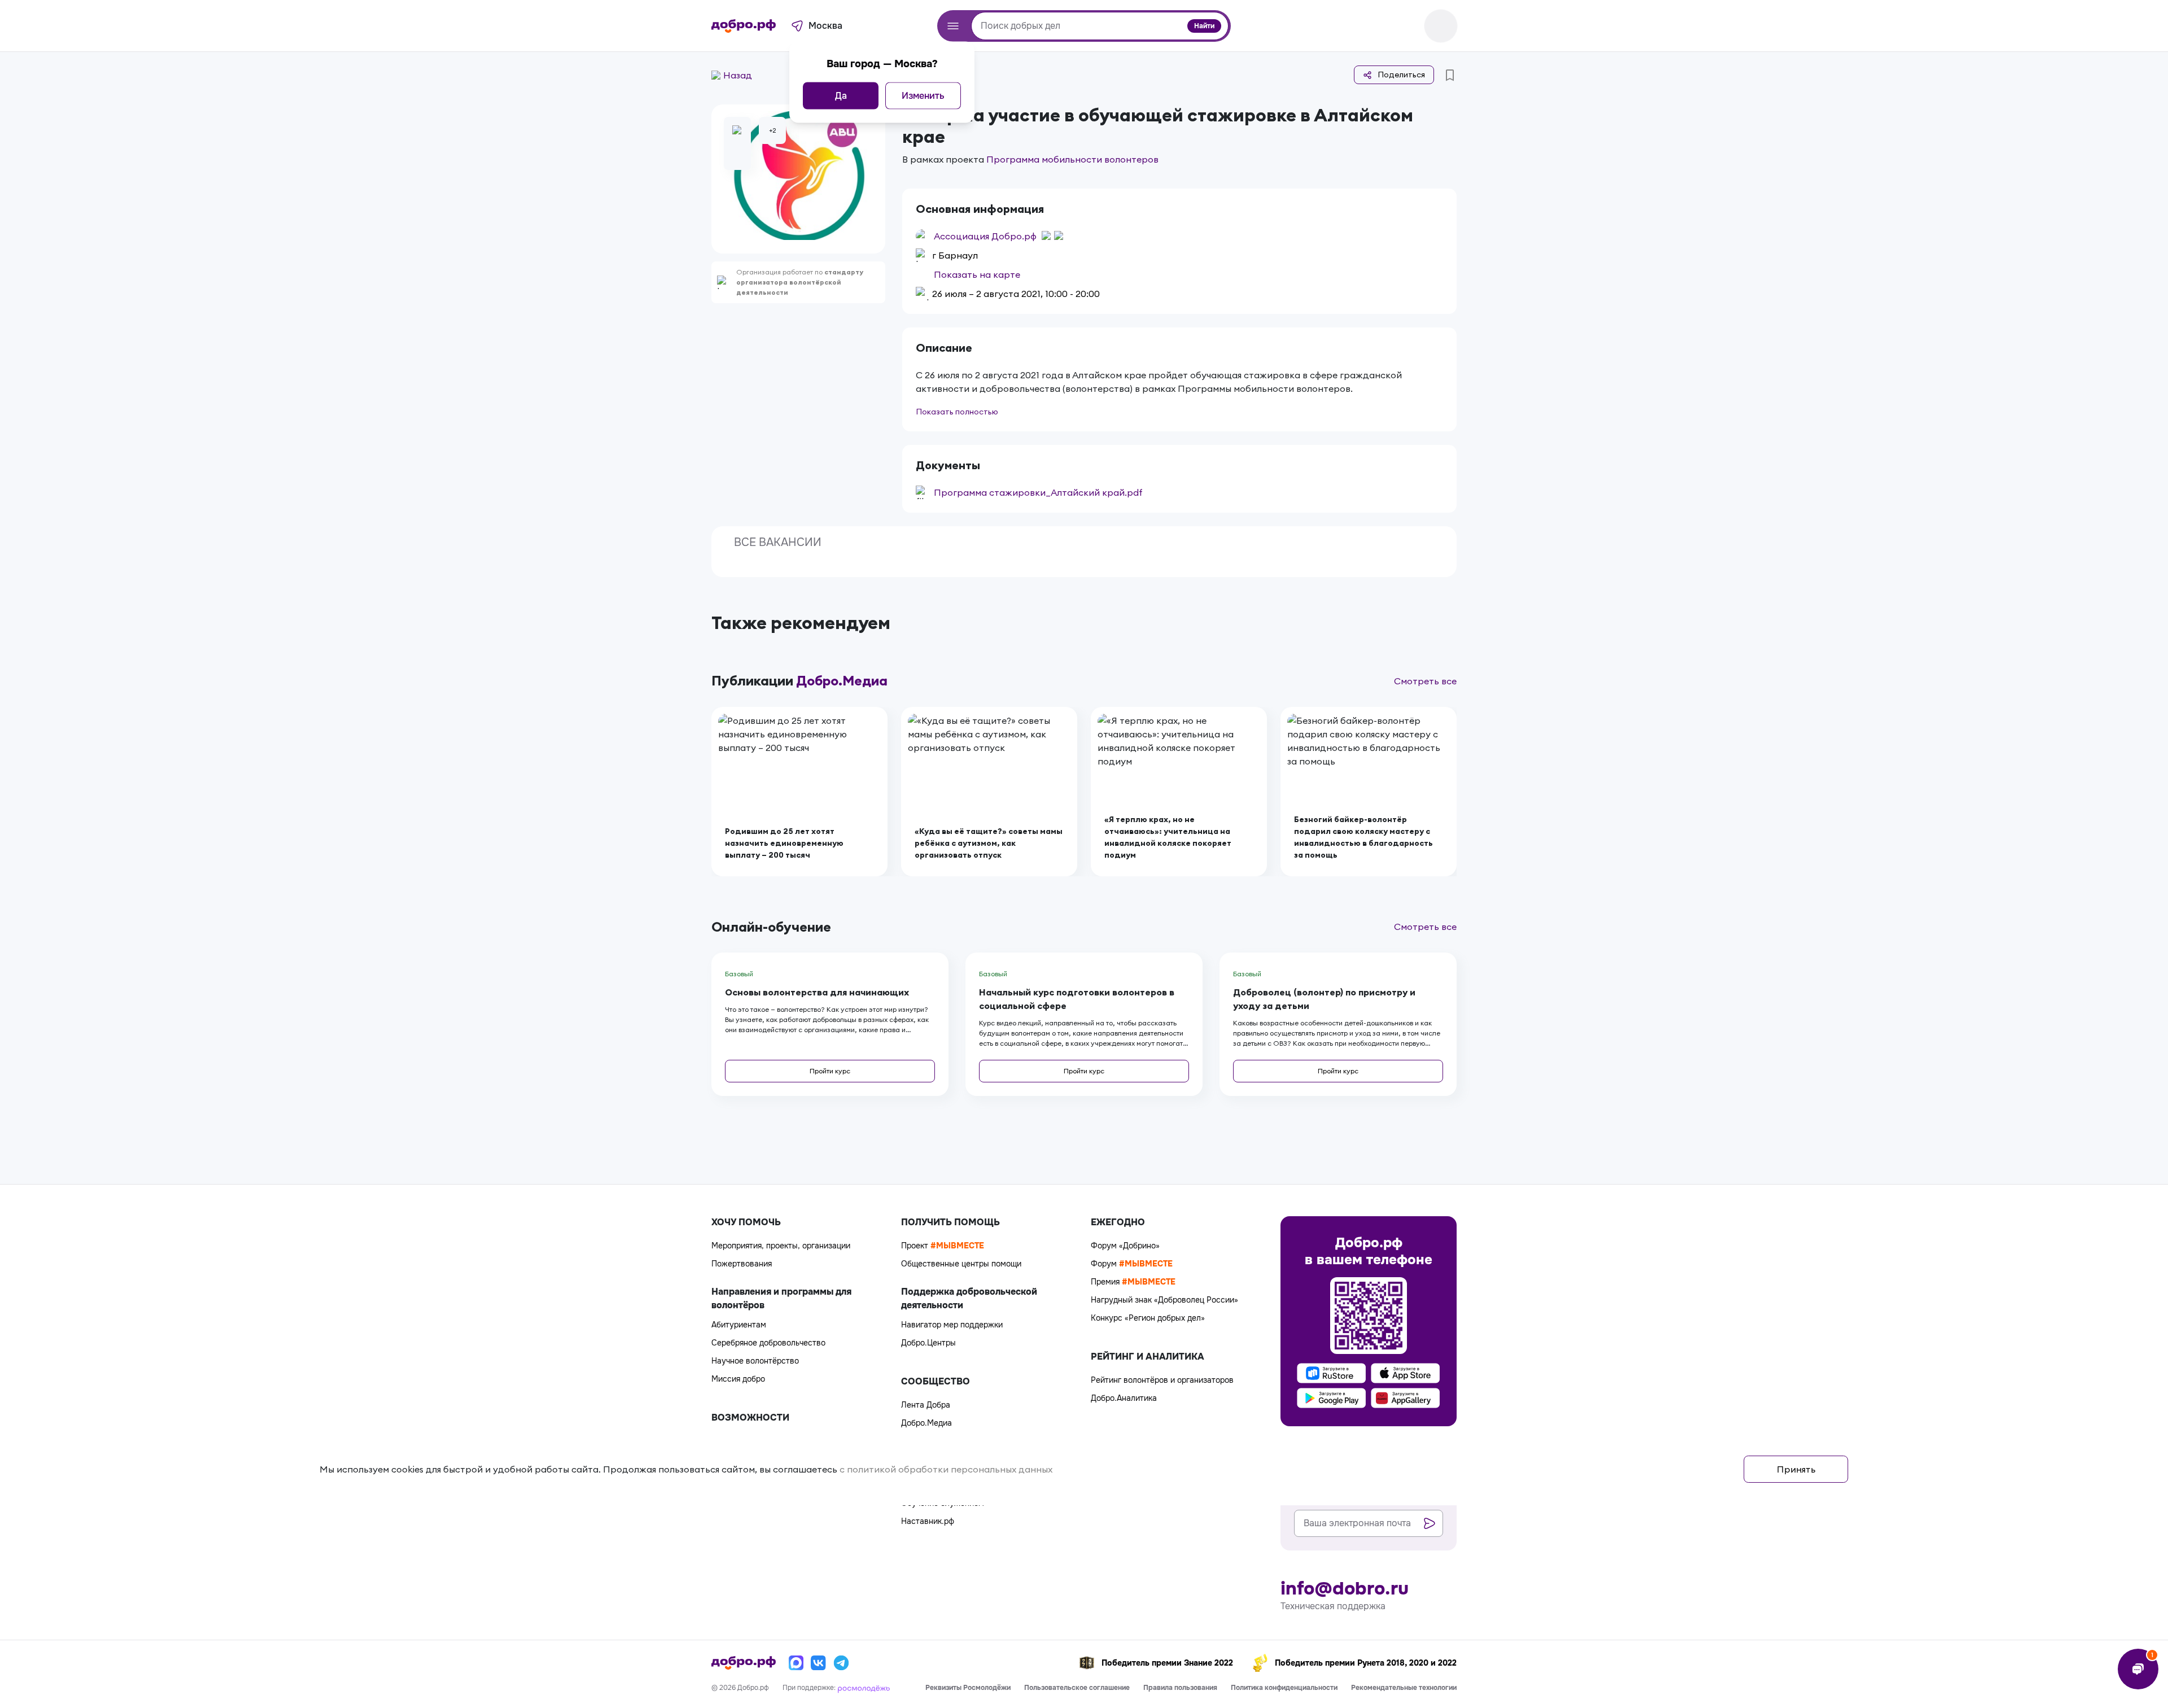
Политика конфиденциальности (1284, 1688)
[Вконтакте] (819, 1663)
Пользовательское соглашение (1077, 1688)
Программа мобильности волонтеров (1072, 159)
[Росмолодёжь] (864, 1688)
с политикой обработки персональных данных (946, 1469)
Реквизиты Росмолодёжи (968, 1688)
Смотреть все (1425, 681)
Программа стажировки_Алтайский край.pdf (1038, 492)
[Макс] (796, 1663)
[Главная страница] (744, 26)
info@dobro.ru (1345, 1589)
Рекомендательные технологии (1404, 1688)
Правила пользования (1180, 1688)
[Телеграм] (841, 1663)
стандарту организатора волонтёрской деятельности (800, 282)
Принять (1796, 1469)
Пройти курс (830, 1071)
